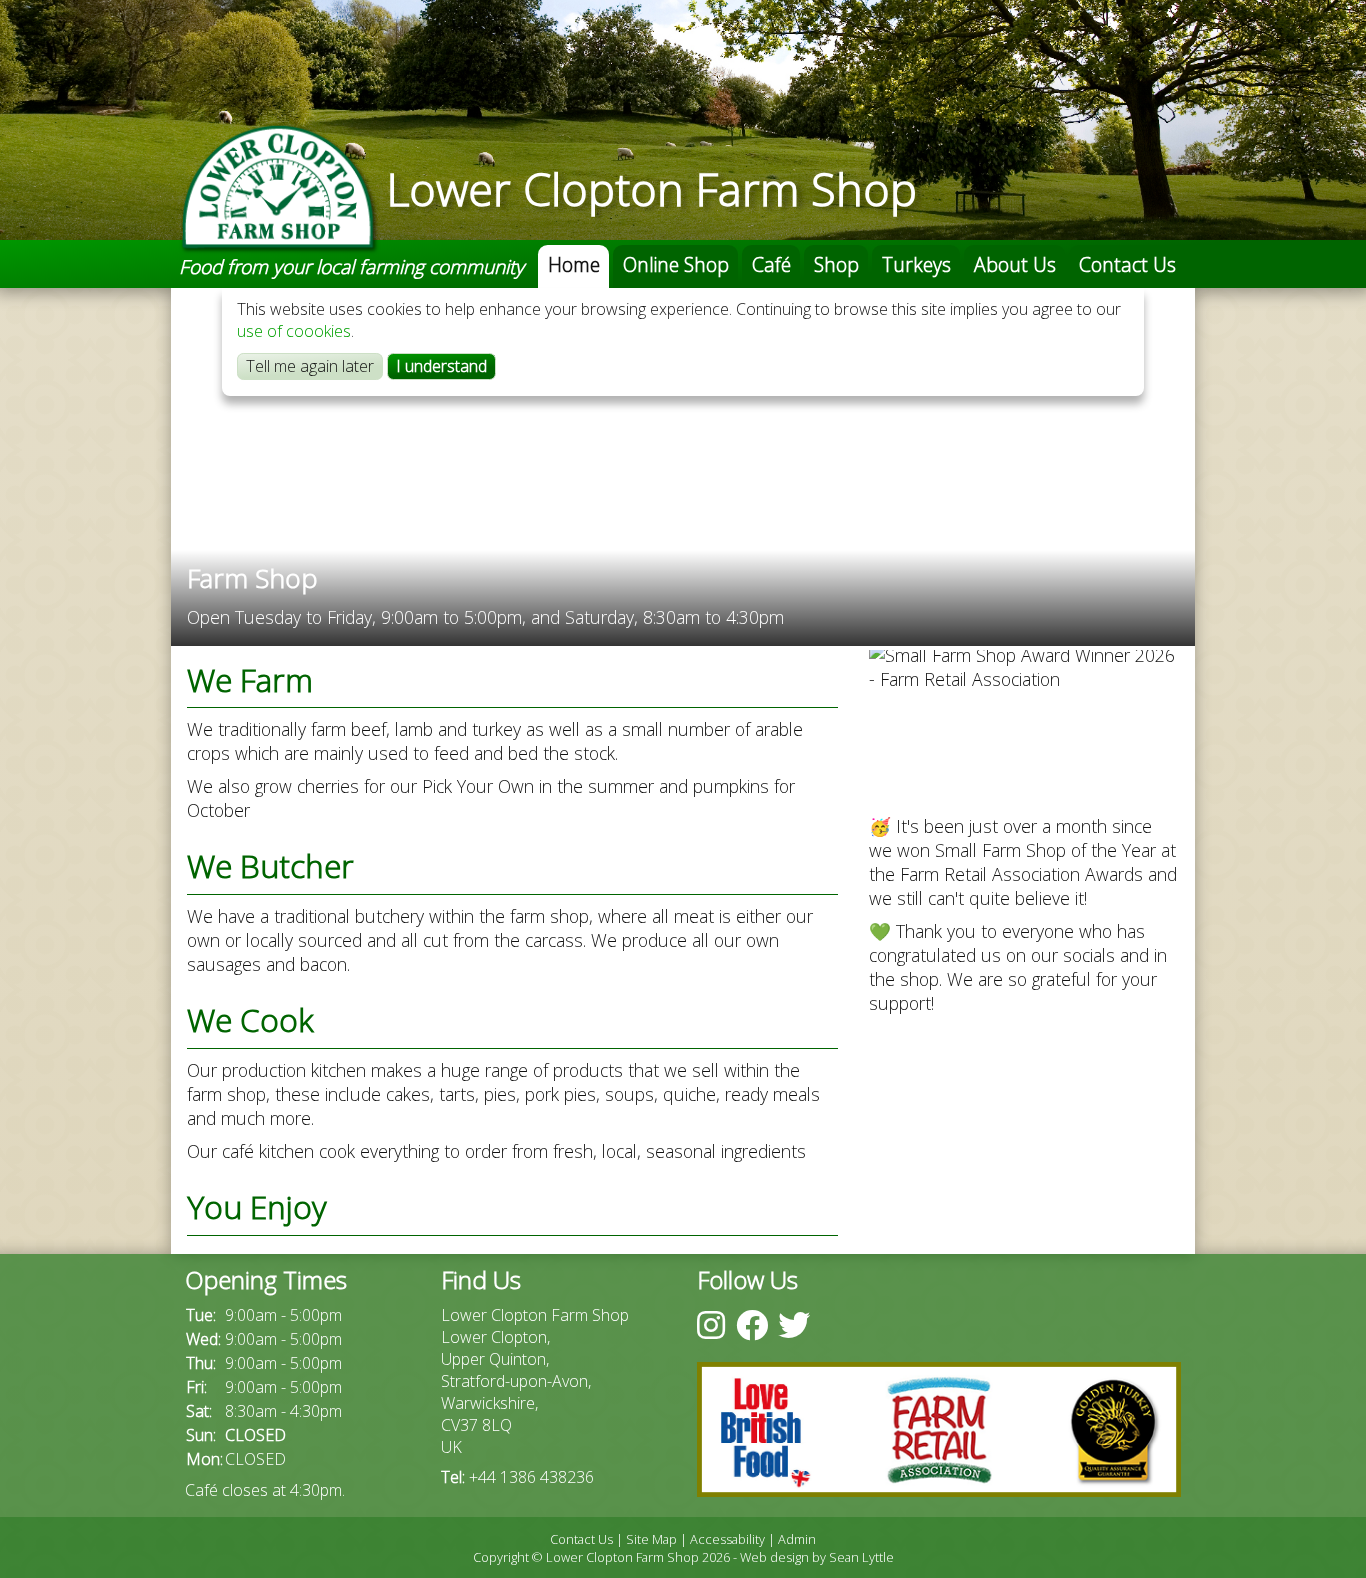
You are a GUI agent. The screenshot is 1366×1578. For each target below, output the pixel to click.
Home (574, 264)
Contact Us (1127, 264)
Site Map (651, 1539)
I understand (441, 366)
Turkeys (916, 264)
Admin (797, 1539)
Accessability (727, 1539)
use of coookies (294, 331)
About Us (1015, 264)
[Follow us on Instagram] (711, 1324)
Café (771, 264)
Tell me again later (310, 366)
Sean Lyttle (861, 1557)
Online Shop (676, 264)
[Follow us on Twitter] (794, 1324)
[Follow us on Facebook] (752, 1324)
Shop (836, 264)
